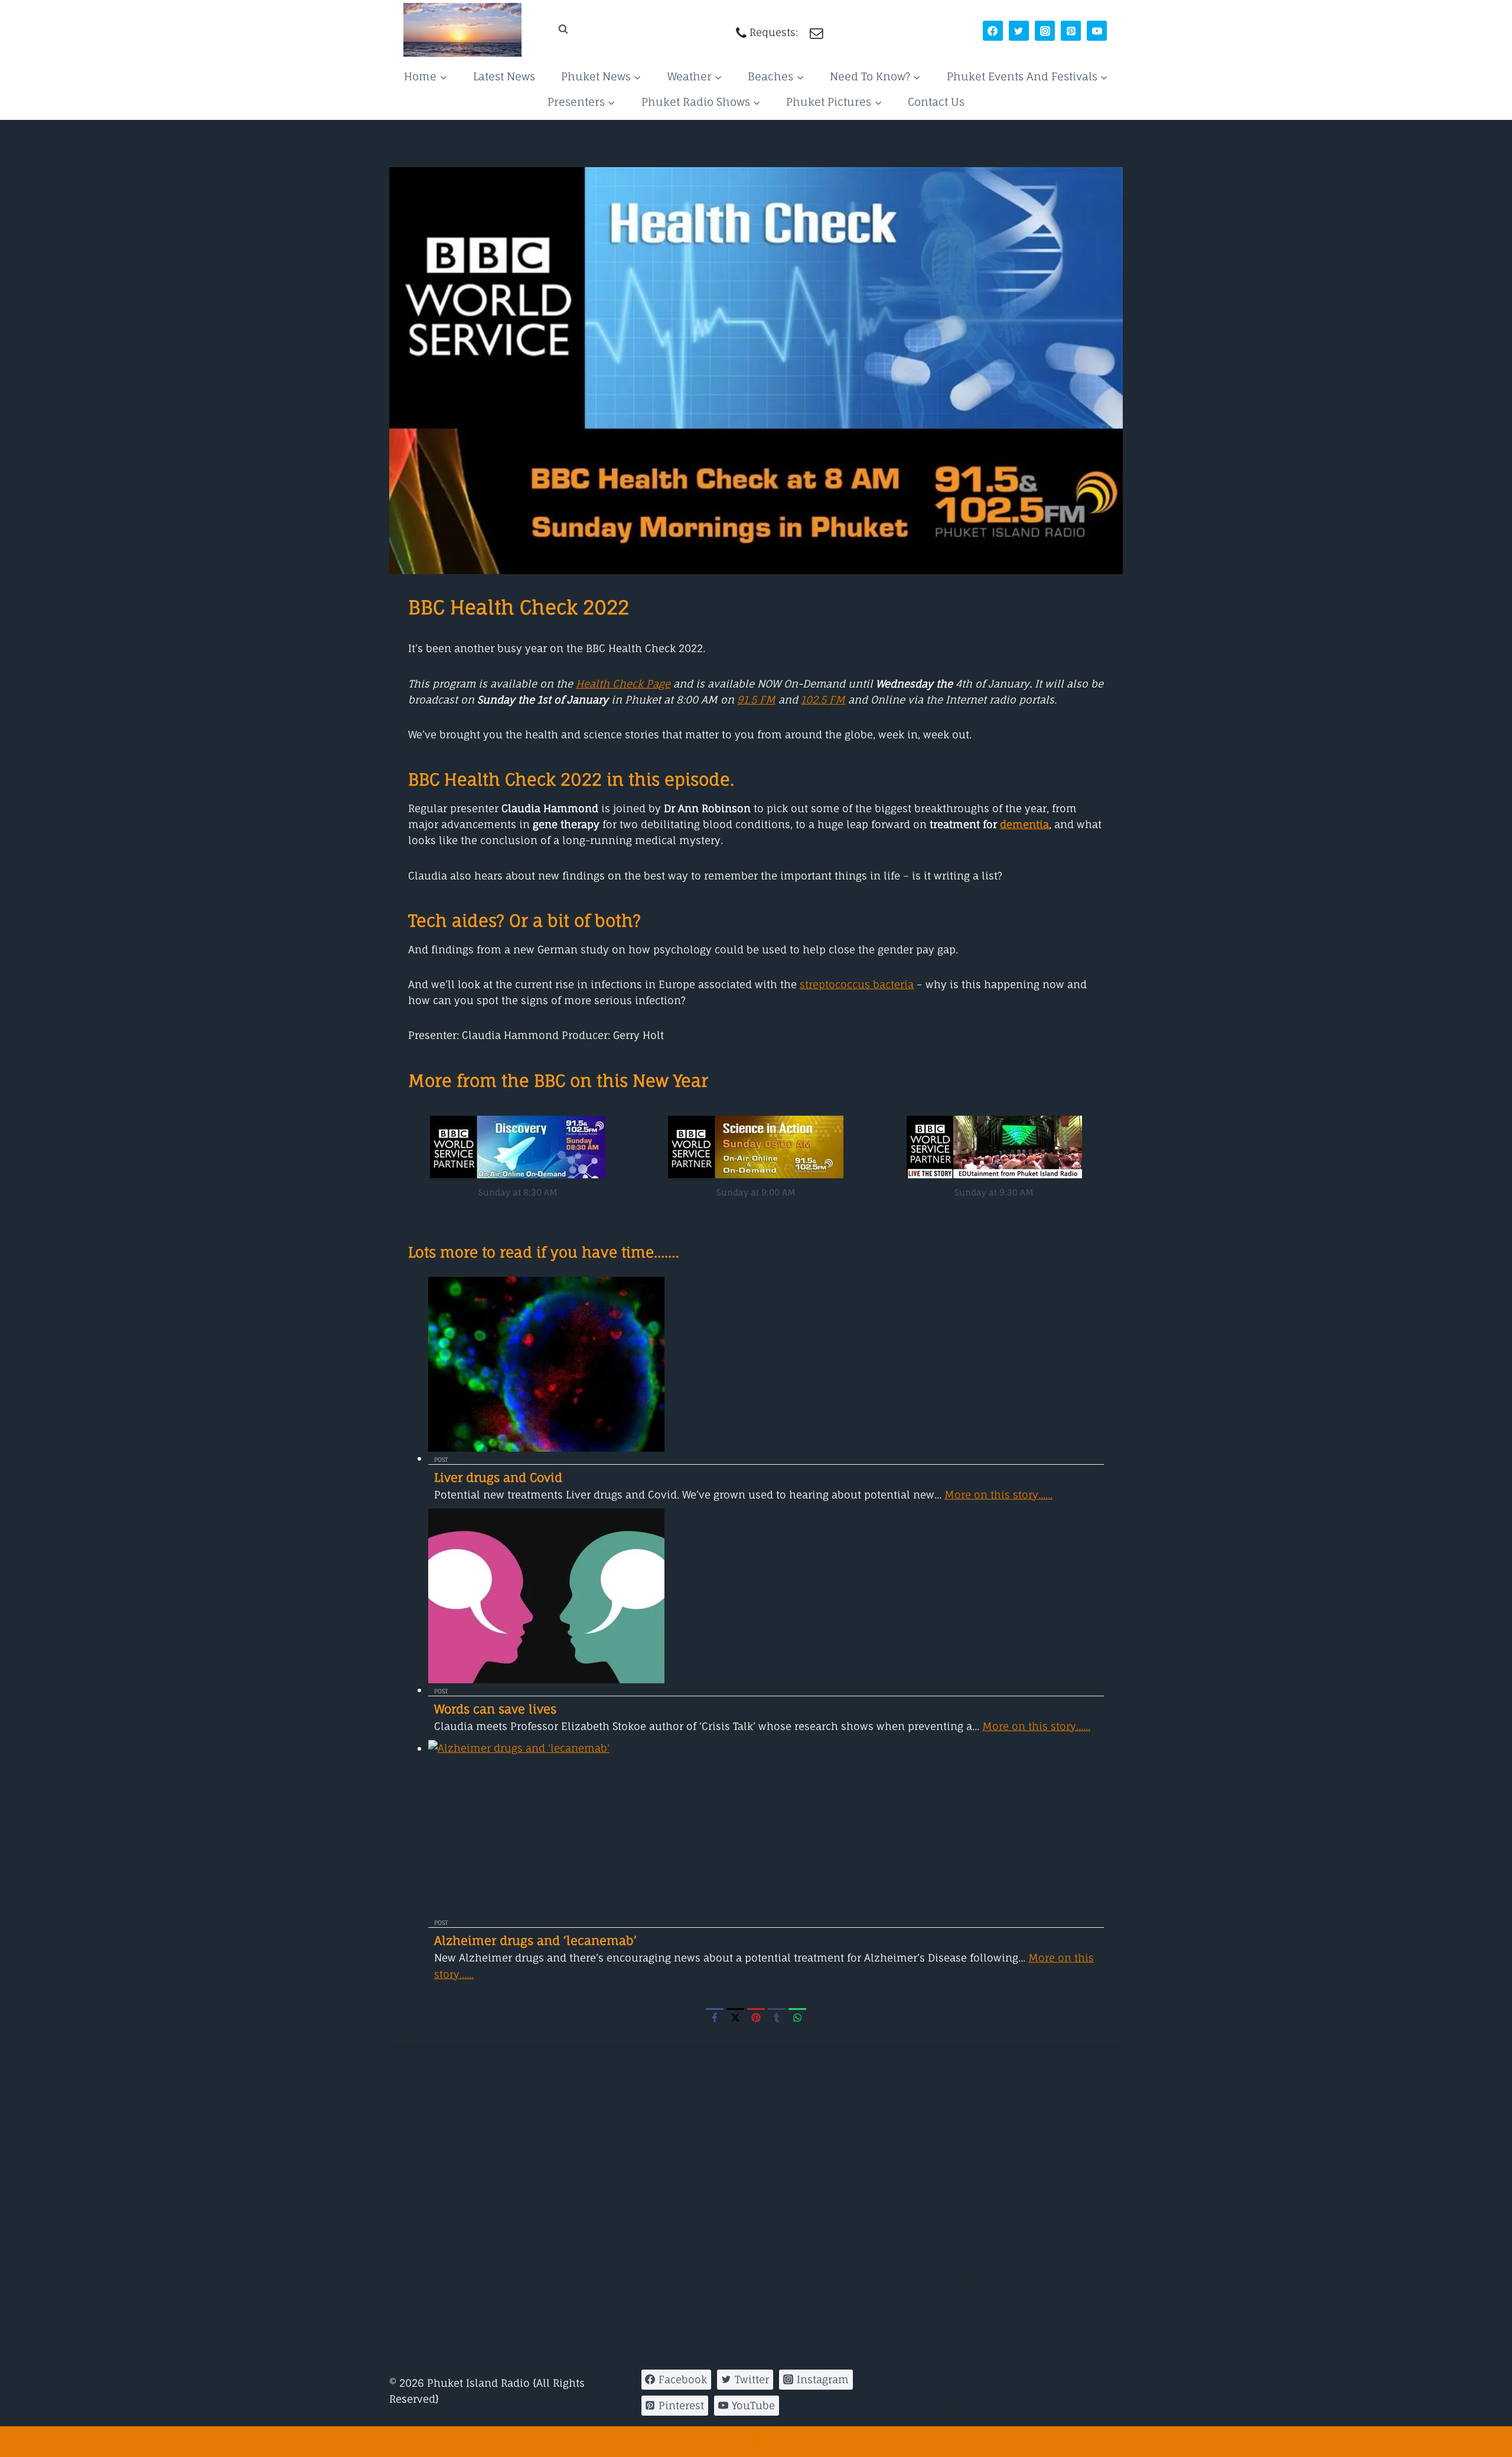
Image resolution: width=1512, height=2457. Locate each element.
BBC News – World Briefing (832, 2160)
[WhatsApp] (797, 2017)
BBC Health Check (810, 2288)
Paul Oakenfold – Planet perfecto (1036, 2284)
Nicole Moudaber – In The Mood (1035, 2258)
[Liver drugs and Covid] (766, 1364)
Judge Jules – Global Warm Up (1030, 2206)
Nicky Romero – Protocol (1016, 2232)
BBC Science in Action (820, 2256)
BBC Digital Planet (810, 2192)
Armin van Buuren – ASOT (1018, 2128)
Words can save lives (495, 1709)
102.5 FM (823, 700)
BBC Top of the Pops (815, 2320)
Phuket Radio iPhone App (642, 2154)
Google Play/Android (629, 2128)
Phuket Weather (617, 2206)
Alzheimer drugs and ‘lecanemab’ (535, 1940)
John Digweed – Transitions (1023, 2180)
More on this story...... (998, 1495)
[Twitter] (1019, 31)
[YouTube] (1097, 31)
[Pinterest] (1071, 31)
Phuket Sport (610, 2232)
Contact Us (936, 102)
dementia (1024, 824)
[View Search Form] (552, 29)
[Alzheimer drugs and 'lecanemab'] (766, 1827)
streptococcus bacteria (857, 984)
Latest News (504, 76)
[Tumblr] (777, 2017)
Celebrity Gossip (618, 2258)
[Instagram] (1045, 31)
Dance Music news (625, 2180)
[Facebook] (993, 31)
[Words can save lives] (766, 1596)
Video (591, 2284)
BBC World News (806, 2128)
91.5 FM (756, 700)
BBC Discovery (801, 2224)
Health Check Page (623, 684)
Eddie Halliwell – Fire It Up (1021, 2154)
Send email (1008, 2409)
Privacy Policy (926, 2409)
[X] (735, 2017)
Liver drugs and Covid (498, 1477)
